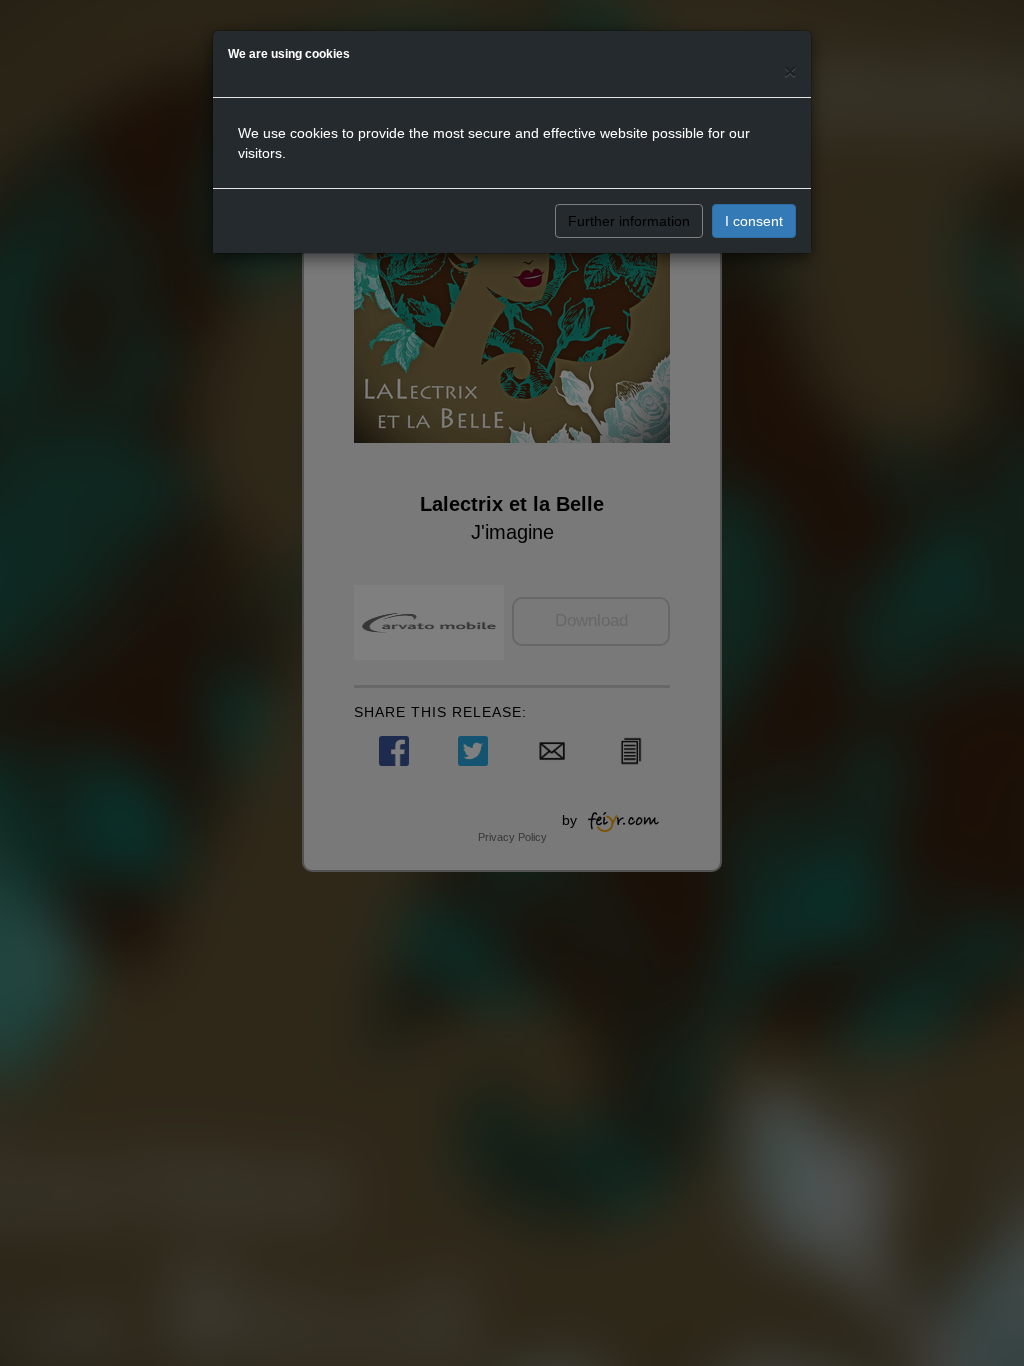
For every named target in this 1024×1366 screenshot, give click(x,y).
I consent (754, 221)
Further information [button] (629, 221)
